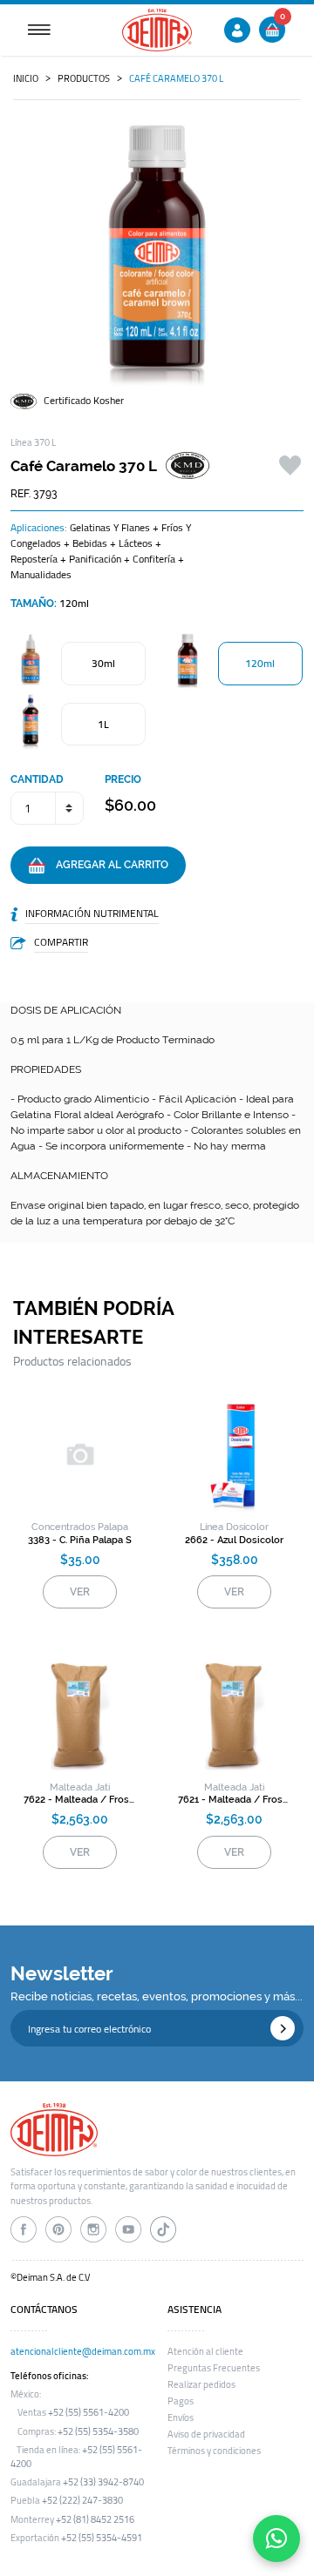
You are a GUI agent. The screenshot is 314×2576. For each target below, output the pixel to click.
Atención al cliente (205, 2351)
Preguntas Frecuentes (214, 2368)
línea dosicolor (234, 1527)
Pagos (181, 2401)
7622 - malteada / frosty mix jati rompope (80, 1800)
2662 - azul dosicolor (234, 1540)
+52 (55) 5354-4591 (102, 2538)
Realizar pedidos (201, 2384)
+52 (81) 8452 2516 (95, 2519)
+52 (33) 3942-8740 (103, 2482)
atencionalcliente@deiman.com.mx (83, 2351)
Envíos (181, 2418)
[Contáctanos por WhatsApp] (276, 2539)
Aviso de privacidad (206, 2434)
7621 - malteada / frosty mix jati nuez (234, 1800)
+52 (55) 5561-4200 (89, 2412)
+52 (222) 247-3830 (82, 2500)
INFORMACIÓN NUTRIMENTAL (92, 913)
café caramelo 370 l (176, 78)
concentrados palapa (80, 1527)
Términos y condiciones (214, 2451)
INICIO (26, 78)
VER (80, 1592)
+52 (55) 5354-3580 (98, 2431)
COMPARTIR (61, 942)
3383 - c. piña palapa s (80, 1540)
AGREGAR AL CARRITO (107, 865)
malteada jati (80, 1787)
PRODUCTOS (84, 78)
